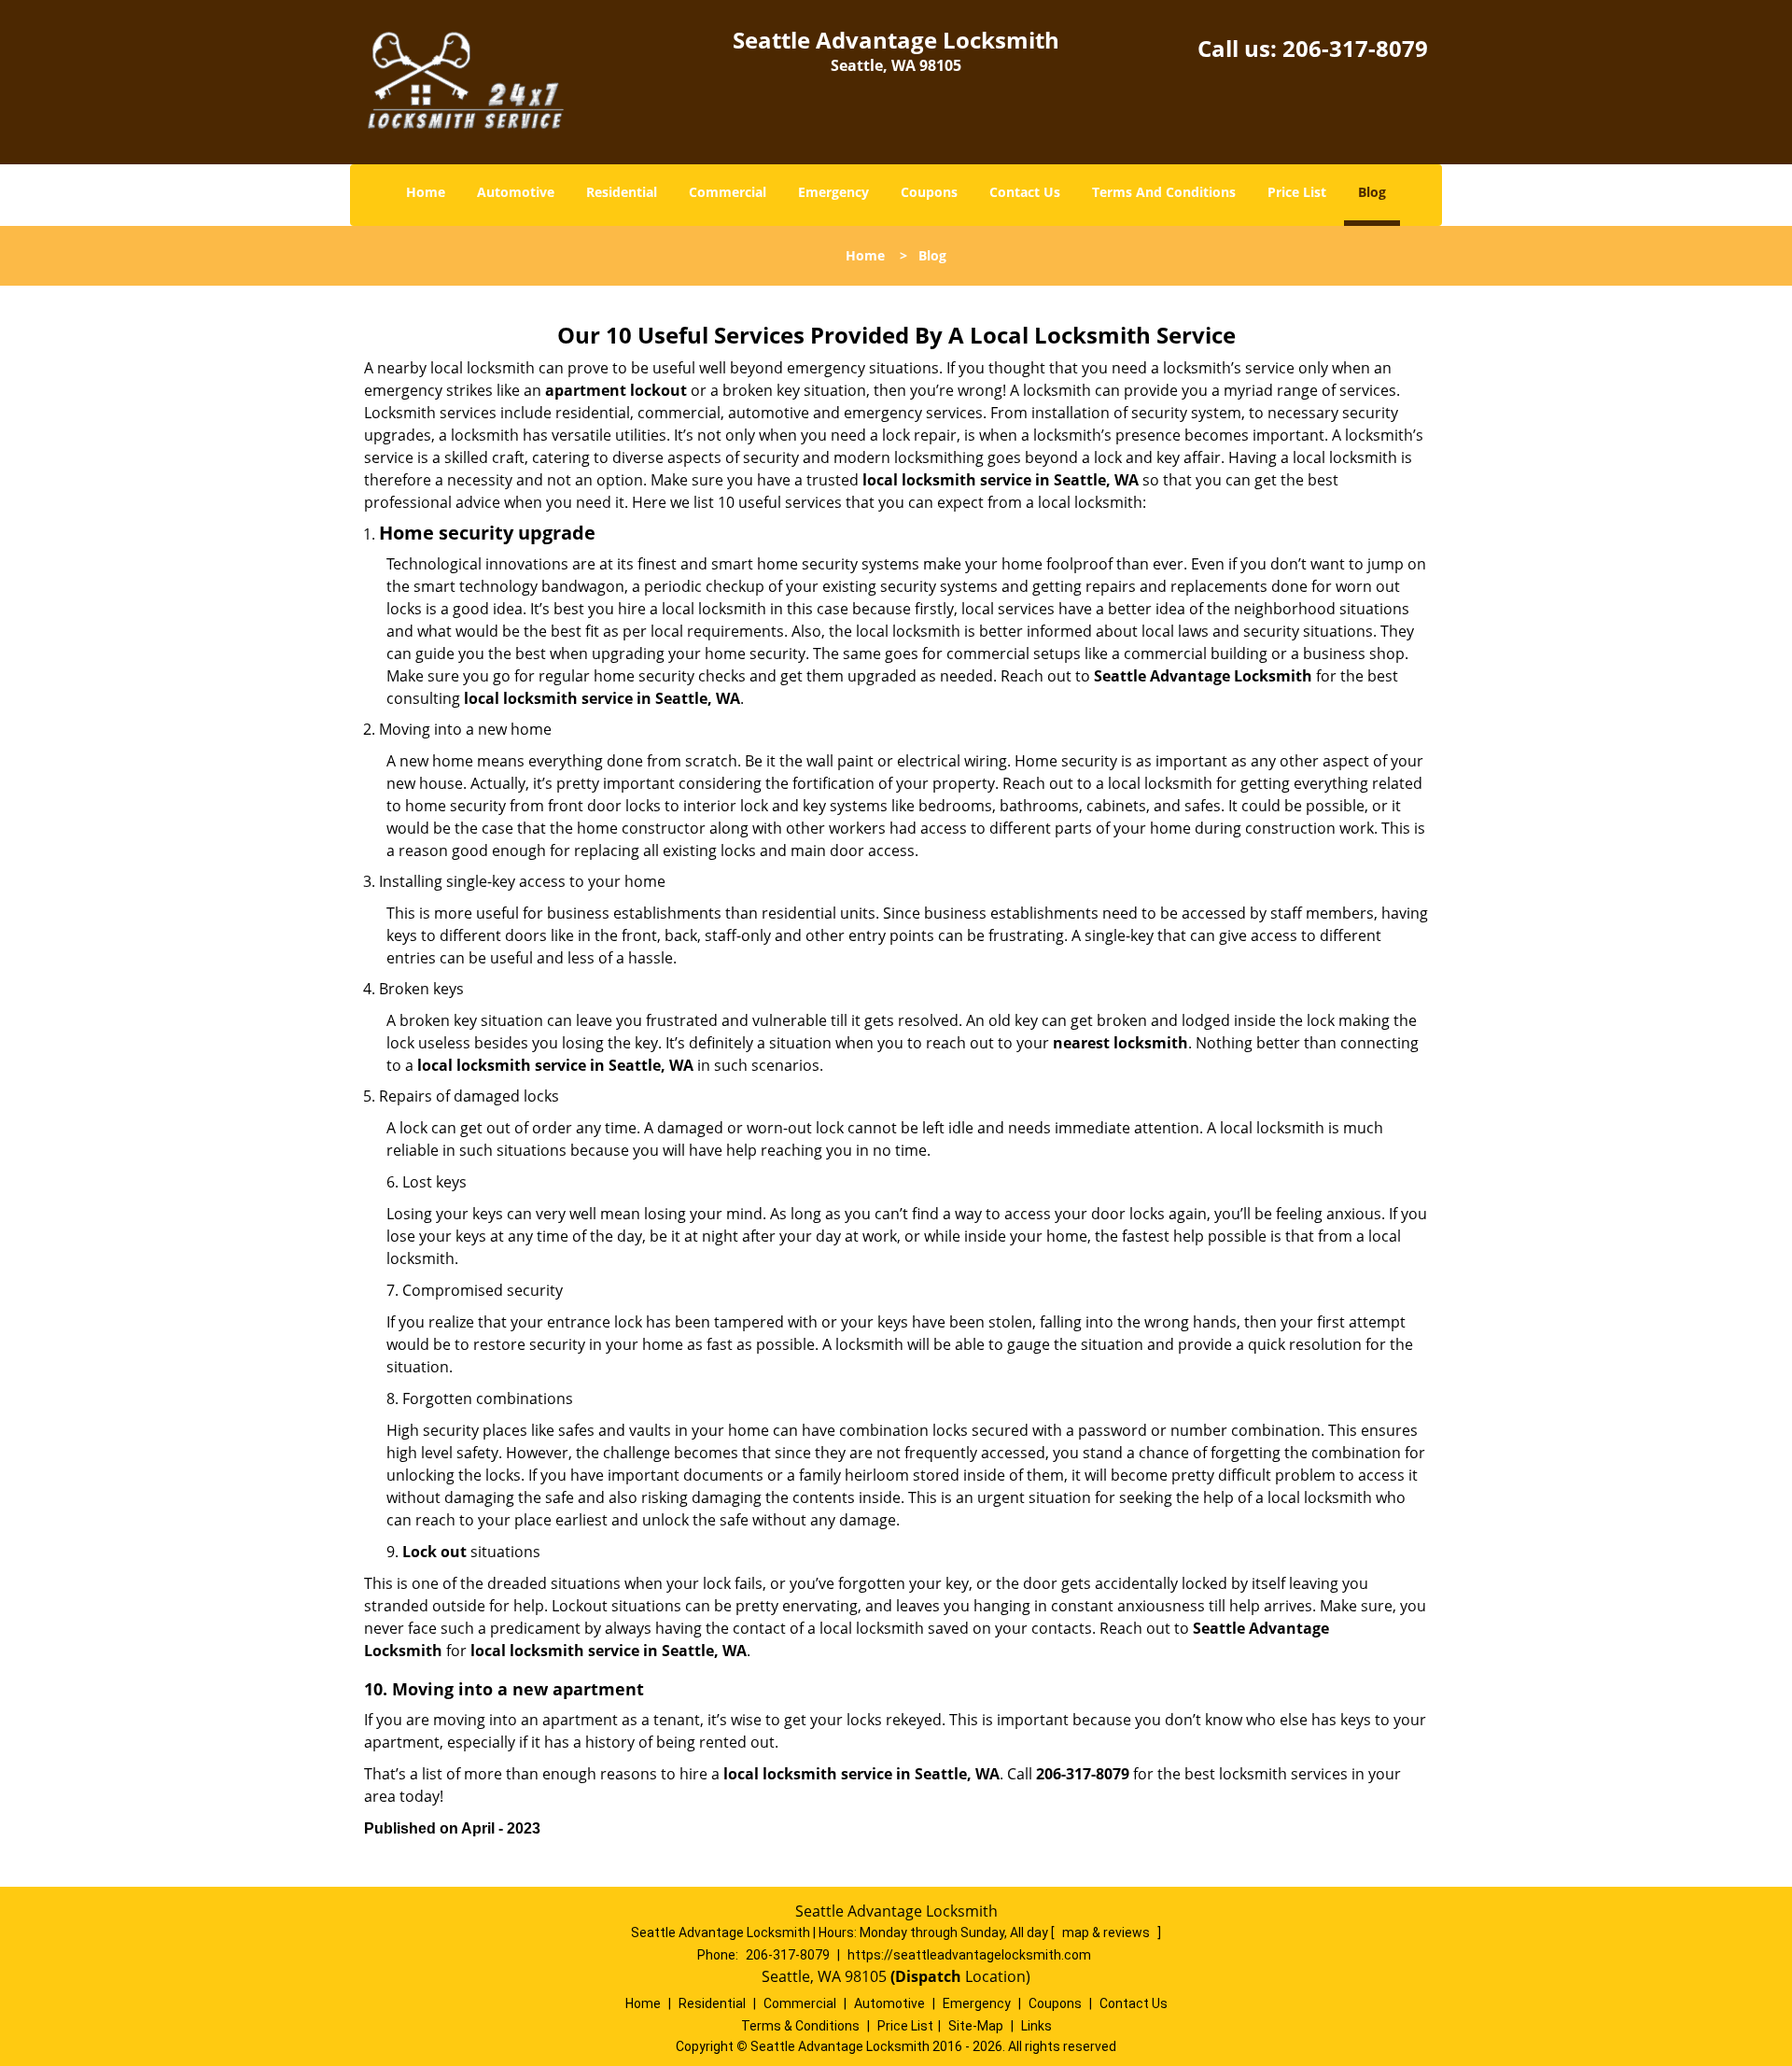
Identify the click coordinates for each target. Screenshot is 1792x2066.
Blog (1372, 192)
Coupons (929, 192)
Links (1036, 2026)
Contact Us (1025, 192)
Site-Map (976, 2026)
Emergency (833, 192)
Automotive (516, 192)
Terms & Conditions (800, 2026)
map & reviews (1107, 1932)
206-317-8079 (1355, 48)
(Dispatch (928, 1976)
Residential (622, 192)
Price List (1297, 192)
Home (426, 192)
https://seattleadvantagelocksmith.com (969, 1955)
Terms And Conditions (1164, 192)
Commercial (728, 192)
